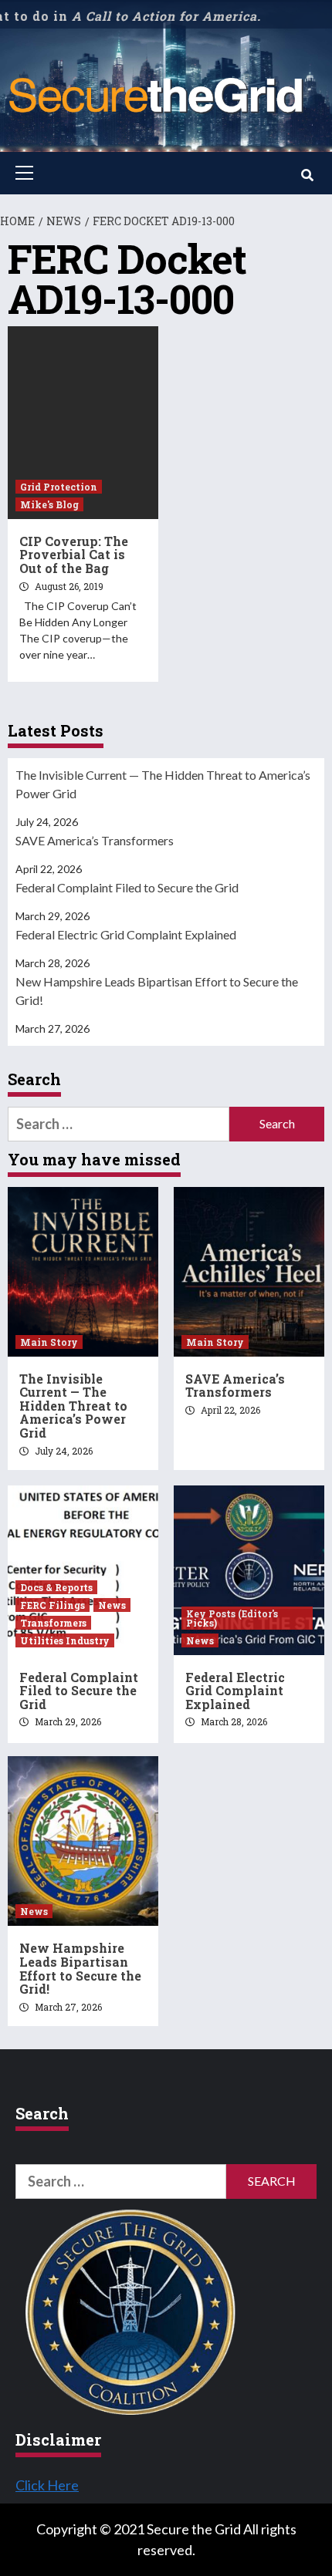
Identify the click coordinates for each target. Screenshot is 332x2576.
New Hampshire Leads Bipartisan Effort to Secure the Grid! (157, 991)
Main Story (49, 1342)
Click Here (47, 2485)
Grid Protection (59, 487)
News (112, 1605)
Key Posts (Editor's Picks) (232, 1618)
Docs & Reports (56, 1587)
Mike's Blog (49, 504)
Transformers (53, 1623)
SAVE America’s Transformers (95, 840)
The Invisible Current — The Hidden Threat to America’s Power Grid (163, 784)
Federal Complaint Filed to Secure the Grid (127, 887)
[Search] (307, 175)
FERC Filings (53, 1605)
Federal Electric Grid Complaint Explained (126, 934)
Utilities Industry (65, 1640)
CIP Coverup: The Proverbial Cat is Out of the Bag (74, 555)
